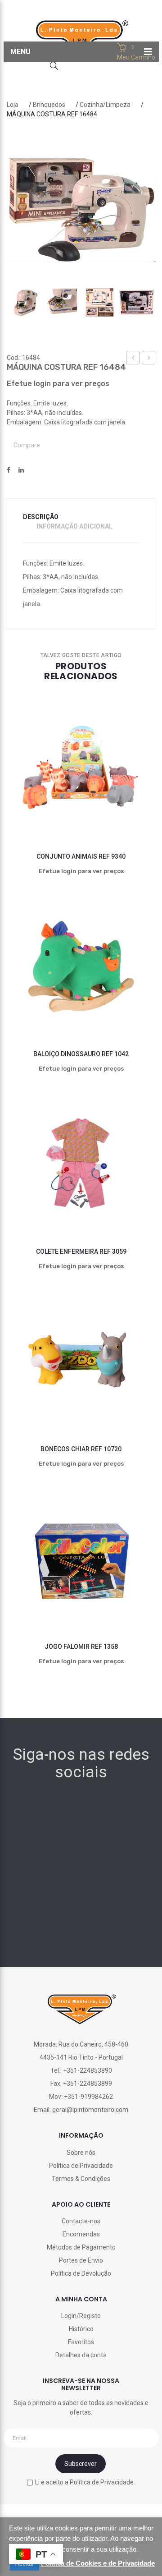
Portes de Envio (81, 2260)
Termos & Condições (81, 2179)
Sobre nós (81, 2153)
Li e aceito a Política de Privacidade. (85, 2482)
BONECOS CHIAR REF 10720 (81, 1449)
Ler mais (25, 810)
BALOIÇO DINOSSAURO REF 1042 (81, 1054)
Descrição (41, 517)
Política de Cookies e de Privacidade (98, 2563)
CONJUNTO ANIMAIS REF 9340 (81, 856)
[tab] (46, 517)
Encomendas (81, 2234)
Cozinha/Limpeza (105, 105)
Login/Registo (81, 2316)
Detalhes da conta (81, 2355)
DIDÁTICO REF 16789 (133, 359)
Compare (27, 445)
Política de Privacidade (81, 2166)
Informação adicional (74, 526)
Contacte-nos (81, 2221)
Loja (13, 105)
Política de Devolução (81, 2273)
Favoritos (81, 2342)
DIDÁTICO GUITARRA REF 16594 (149, 359)
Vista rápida (100, 810)
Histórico (81, 2329)
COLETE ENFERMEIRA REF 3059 (81, 1251)
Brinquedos (49, 105)
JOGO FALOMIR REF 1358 (81, 1647)
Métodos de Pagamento (81, 2247)
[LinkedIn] (21, 470)
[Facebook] (9, 470)
